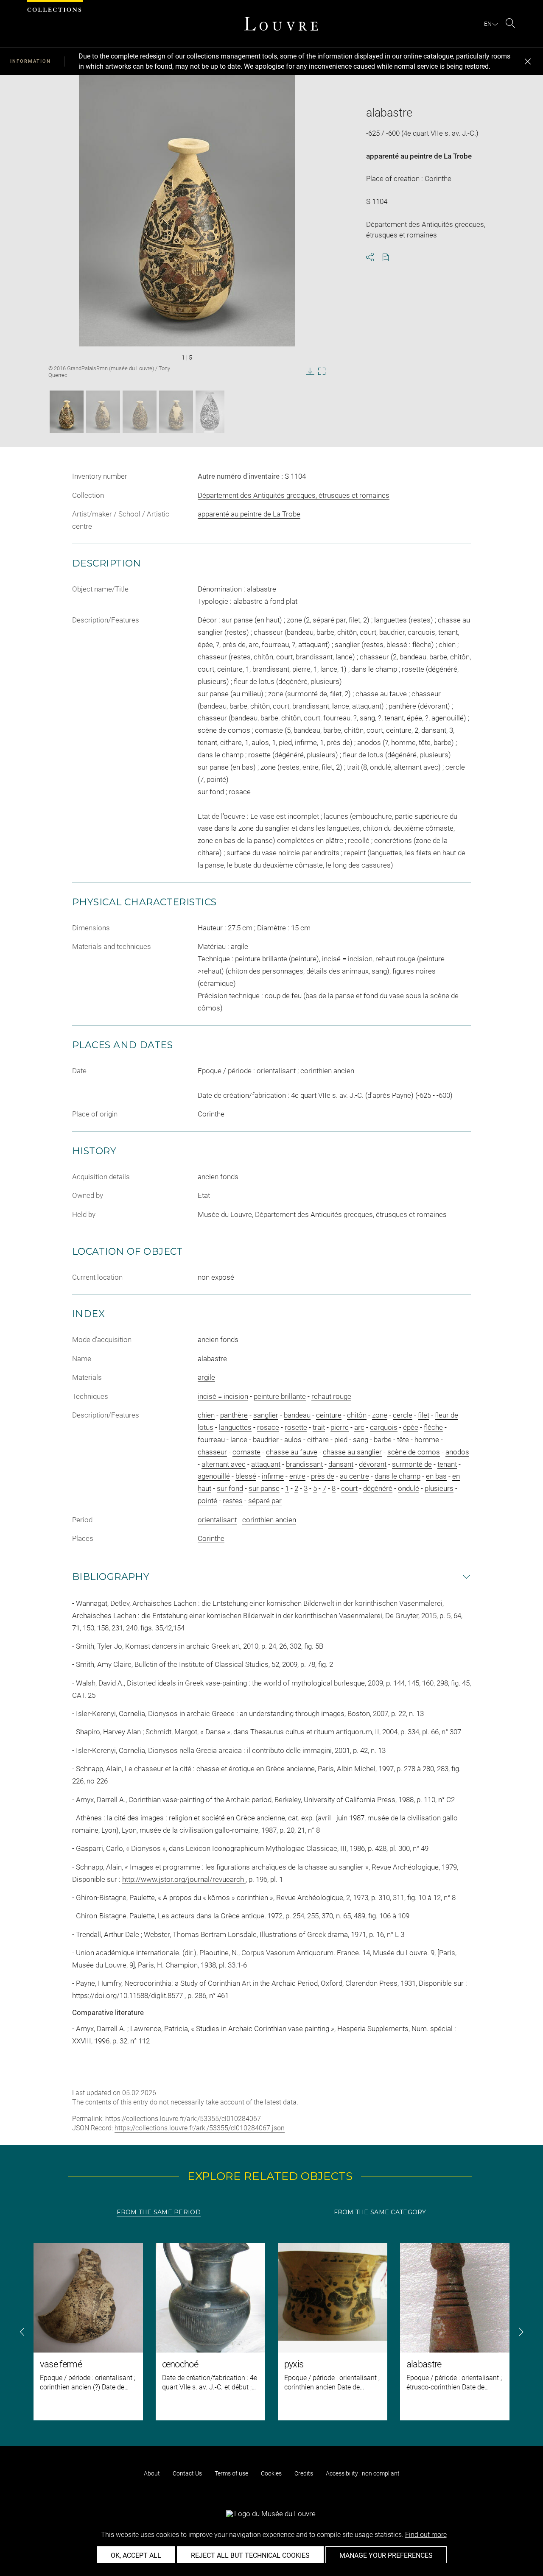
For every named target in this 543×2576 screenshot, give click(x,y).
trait (319, 1427)
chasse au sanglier (352, 1452)
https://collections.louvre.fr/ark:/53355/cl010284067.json (200, 2128)
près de (323, 1476)
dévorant (373, 1464)
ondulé (409, 1488)
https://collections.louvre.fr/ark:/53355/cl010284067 (183, 2119)
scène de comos (414, 1452)
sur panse (264, 1488)
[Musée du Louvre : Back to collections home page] (281, 24)
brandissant (304, 1464)
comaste (246, 1452)
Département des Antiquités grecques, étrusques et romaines (294, 495)
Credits (304, 2473)
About (152, 2473)
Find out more (426, 2535)
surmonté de (412, 1464)
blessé (246, 1476)
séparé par (265, 1501)
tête (403, 1440)
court (349, 1488)
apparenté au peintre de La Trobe (419, 156)
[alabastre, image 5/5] (210, 412)
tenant (447, 1464)
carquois (384, 1427)
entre (297, 1476)
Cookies (271, 2473)
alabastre (212, 1359)
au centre (354, 1476)
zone (380, 1415)
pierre (340, 1427)
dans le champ (397, 1476)
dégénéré (378, 1488)
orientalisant (217, 1520)
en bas (436, 1476)
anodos (457, 1452)
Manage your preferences (386, 2555)
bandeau (297, 1415)
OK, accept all (136, 2555)
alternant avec (224, 1464)
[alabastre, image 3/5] (140, 412)
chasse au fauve (292, 1452)
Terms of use (231, 2473)
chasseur (212, 1452)
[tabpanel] (271, 2332)
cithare (318, 1440)
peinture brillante (280, 1396)
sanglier (266, 1415)
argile (206, 1377)
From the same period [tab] (159, 2212)
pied (341, 1440)
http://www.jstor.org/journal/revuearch (184, 1879)
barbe (383, 1440)
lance (239, 1440)
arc (359, 1427)
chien (206, 1415)
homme (427, 1440)
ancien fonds (218, 1340)
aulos (293, 1440)
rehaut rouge (331, 1396)
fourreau (211, 1440)
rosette (296, 1427)
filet (424, 1415)
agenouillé (214, 1476)
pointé (207, 1501)
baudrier (266, 1440)
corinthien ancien (269, 1520)
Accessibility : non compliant (363, 2473)
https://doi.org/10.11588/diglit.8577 (128, 1995)
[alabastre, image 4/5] (176, 412)
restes (233, 1501)
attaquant (266, 1464)
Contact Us (187, 2473)
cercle (403, 1415)
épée (411, 1427)
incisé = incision (223, 1396)
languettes (235, 1427)
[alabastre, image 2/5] (103, 412)
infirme (273, 1476)
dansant (341, 1464)
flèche (433, 1427)
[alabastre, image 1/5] (67, 412)
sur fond (230, 1488)
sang (361, 1440)
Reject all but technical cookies (250, 2555)
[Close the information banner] (528, 61)
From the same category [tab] (380, 2212)
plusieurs (439, 1488)
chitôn (357, 1415)
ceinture (329, 1415)
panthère (234, 1415)
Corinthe (211, 1538)
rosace (268, 1427)
